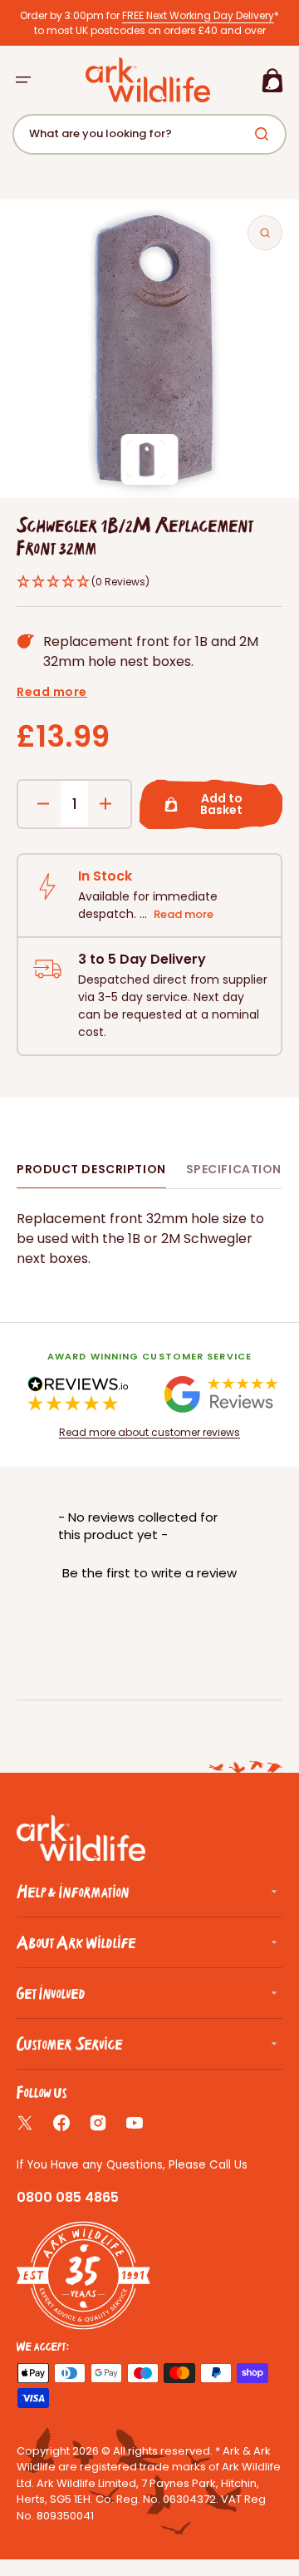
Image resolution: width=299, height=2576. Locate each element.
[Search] (265, 134)
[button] (23, 80)
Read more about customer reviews (149, 1432)
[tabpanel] (149, 1239)
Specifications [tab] (238, 1169)
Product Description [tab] (91, 1169)
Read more (52, 692)
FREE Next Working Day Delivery (198, 15)
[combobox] (149, 134)
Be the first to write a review (149, 1573)
